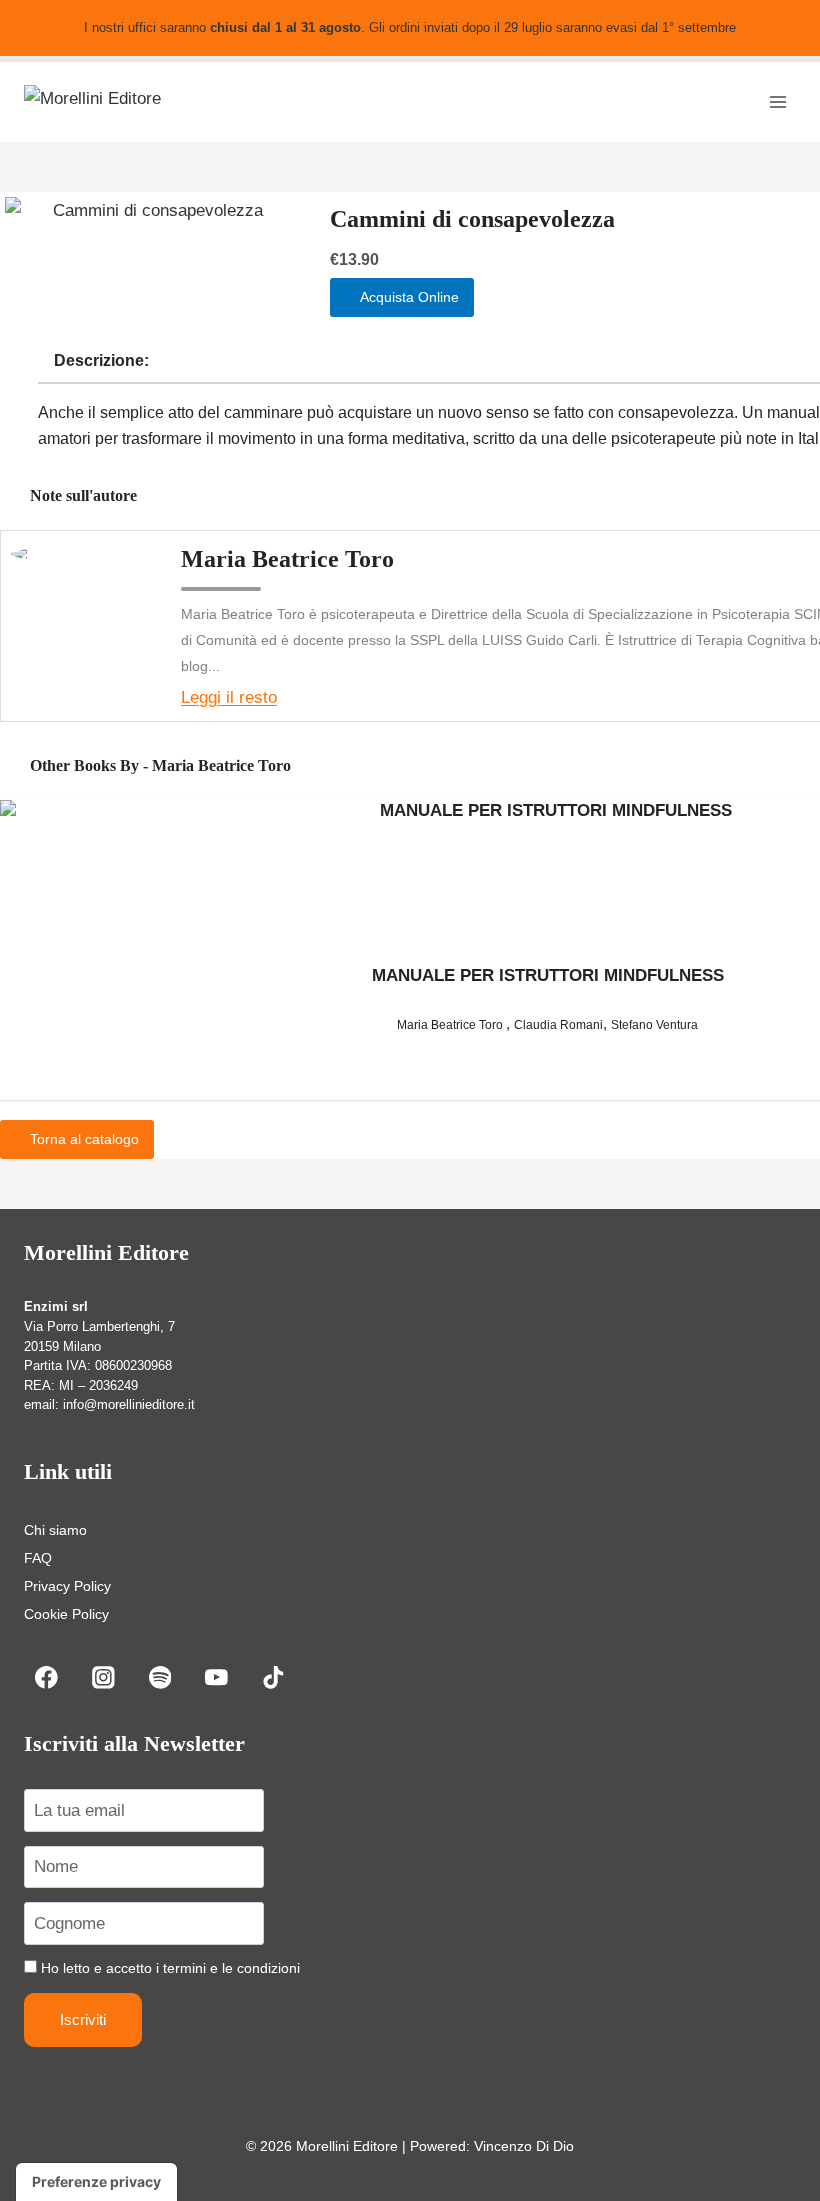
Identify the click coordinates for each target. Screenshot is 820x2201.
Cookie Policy (66, 1614)
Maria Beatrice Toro (287, 559)
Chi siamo (55, 1530)
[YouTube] (216, 1677)
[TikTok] (273, 1677)
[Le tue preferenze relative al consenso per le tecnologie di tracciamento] (96, 2182)
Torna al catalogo (82, 1139)
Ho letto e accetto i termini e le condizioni (170, 1968)
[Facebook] (46, 1677)
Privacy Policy (67, 1586)
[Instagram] (103, 1677)
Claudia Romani (558, 1025)
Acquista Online (407, 297)
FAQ (38, 1558)
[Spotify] (159, 1677)
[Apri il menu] (777, 102)
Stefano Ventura (654, 1025)
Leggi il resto (229, 697)
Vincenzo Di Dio (524, 2146)
